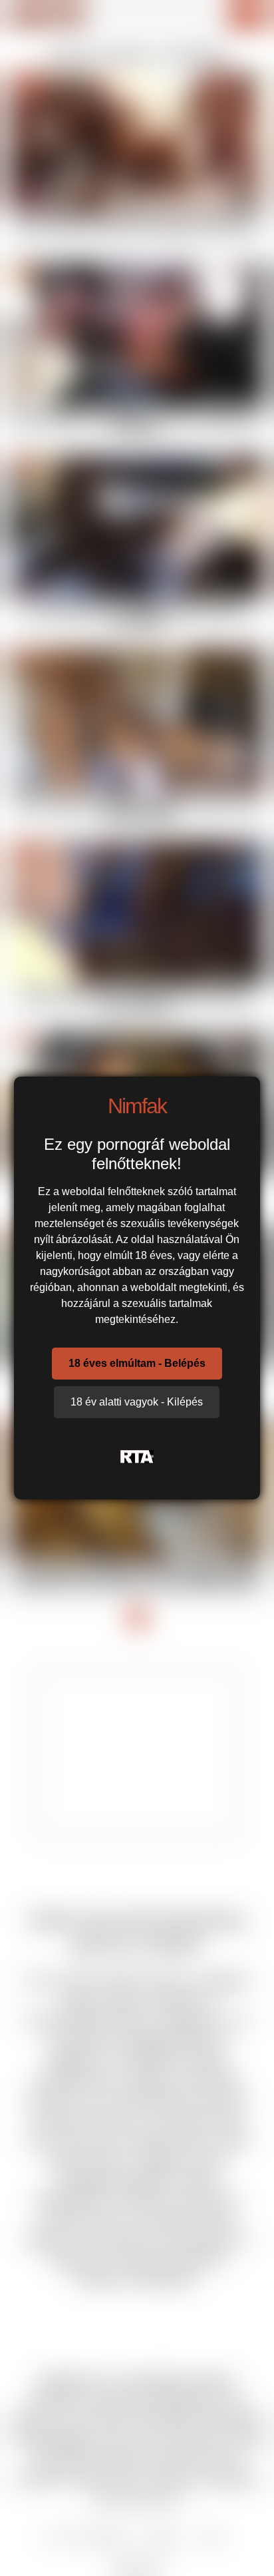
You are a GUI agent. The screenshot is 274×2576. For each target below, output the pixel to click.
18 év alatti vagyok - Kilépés (137, 1402)
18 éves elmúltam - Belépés (137, 1363)
